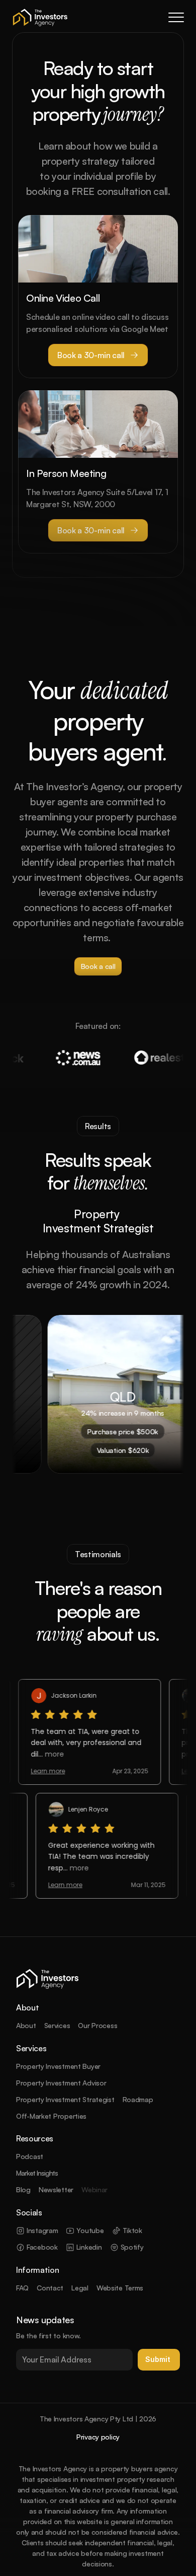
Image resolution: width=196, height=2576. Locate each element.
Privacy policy (98, 2437)
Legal (80, 2288)
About (26, 2025)
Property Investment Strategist (65, 2099)
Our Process (97, 2025)
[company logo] (40, 17)
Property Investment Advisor (61, 2083)
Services (57, 2025)
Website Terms (120, 2288)
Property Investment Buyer (58, 2066)
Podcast (30, 2156)
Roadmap (138, 2099)
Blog (23, 2189)
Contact (50, 2288)
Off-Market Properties (51, 2116)
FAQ (22, 2288)
